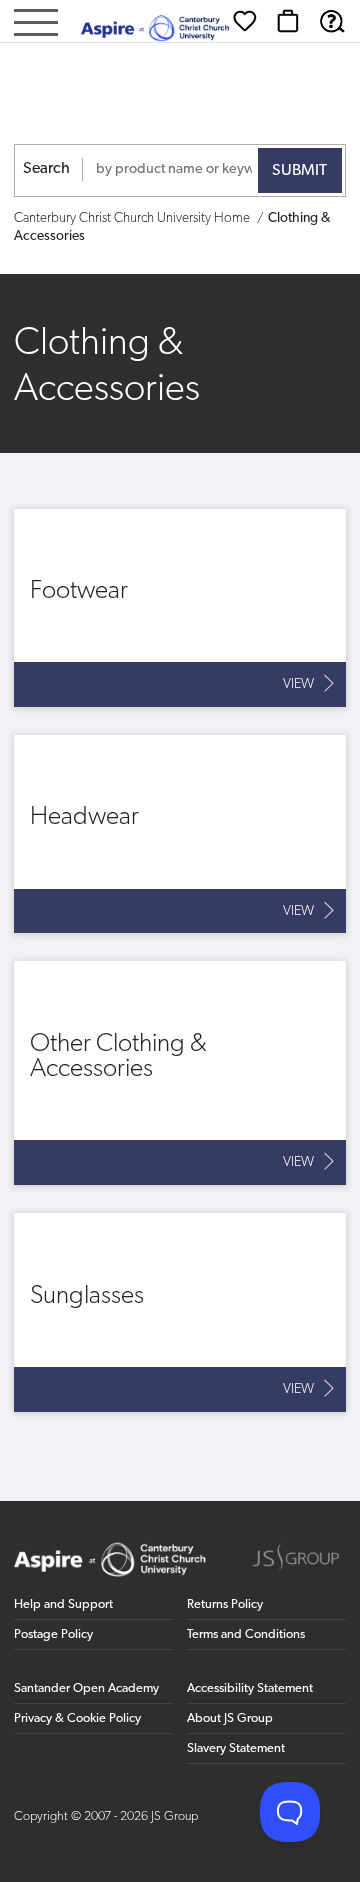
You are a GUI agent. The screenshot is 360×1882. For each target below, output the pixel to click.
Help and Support (63, 1604)
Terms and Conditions (246, 1634)
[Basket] (288, 21)
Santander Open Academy (86, 1688)
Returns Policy (225, 1604)
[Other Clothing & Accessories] (179, 1073)
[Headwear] (179, 834)
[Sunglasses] (179, 1312)
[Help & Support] (332, 21)
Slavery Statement (236, 1748)
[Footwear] (179, 608)
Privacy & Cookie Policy (77, 1718)
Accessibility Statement (250, 1688)
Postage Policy (53, 1634)
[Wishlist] (245, 21)
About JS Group (230, 1718)
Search (46, 169)
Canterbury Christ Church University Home (132, 218)
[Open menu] (36, 24)
